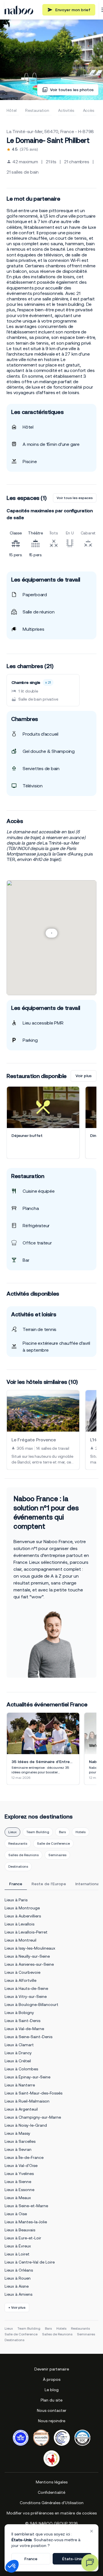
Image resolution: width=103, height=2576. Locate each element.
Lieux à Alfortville (20, 1980)
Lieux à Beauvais (20, 2230)
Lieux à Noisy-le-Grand (26, 2125)
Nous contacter (52, 2410)
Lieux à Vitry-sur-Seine (26, 1996)
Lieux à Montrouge (22, 1908)
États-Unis (72, 2559)
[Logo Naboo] (19, 10)
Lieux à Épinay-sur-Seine (27, 2077)
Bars (62, 1832)
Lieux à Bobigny (19, 2013)
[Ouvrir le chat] (90, 2563)
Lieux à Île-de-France (24, 2157)
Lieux (12, 1832)
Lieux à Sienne (18, 2182)
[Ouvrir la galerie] (51, 60)
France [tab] (16, 1884)
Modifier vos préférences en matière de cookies (52, 2513)
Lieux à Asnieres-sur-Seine (29, 1964)
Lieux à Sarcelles (20, 2141)
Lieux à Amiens (18, 2294)
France (31, 2559)
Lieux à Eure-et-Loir (23, 2238)
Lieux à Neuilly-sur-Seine (27, 1956)
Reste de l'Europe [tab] (49, 1884)
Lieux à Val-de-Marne (24, 2029)
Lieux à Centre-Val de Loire (30, 2262)
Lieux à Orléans (19, 2270)
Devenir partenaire (52, 2369)
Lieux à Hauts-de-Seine (26, 1988)
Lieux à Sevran (18, 2149)
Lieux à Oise (16, 2214)
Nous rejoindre (52, 2421)
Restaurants (18, 1844)
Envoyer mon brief (73, 10)
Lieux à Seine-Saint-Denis (28, 2037)
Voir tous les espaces (75, 498)
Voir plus (84, 1076)
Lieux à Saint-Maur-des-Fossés (33, 2093)
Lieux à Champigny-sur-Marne (33, 2117)
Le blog (52, 2390)
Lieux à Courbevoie (22, 1972)
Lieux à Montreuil (20, 1940)
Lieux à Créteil (18, 2061)
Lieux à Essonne (19, 2190)
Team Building (38, 1832)
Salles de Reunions (23, 1855)
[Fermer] (92, 2531)
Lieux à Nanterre (20, 2085)
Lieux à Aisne (17, 2286)
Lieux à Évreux (18, 2246)
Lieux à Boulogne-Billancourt (31, 2005)
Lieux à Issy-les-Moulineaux (30, 1948)
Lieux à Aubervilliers (23, 1916)
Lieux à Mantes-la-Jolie (26, 2222)
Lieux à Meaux (18, 2198)
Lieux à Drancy (18, 2053)
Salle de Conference (53, 1844)
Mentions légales (52, 2482)
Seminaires (57, 1855)
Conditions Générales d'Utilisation (52, 2503)
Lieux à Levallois (19, 1924)
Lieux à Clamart (19, 2045)
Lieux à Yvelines (19, 2174)
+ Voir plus (17, 2308)
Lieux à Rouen (18, 2278)
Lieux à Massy (17, 2133)
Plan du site (51, 2400)
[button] (12, 2566)
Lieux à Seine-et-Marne (26, 2206)
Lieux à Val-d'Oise (21, 2165)
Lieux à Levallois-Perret (26, 1932)
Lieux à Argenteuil (21, 2109)
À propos (52, 2379)
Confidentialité (51, 2492)
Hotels (81, 1832)
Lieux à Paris (16, 1900)
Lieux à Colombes (21, 2069)
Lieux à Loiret (17, 2254)
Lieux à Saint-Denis (22, 2021)
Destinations (18, 1867)
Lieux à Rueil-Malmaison (27, 2101)
